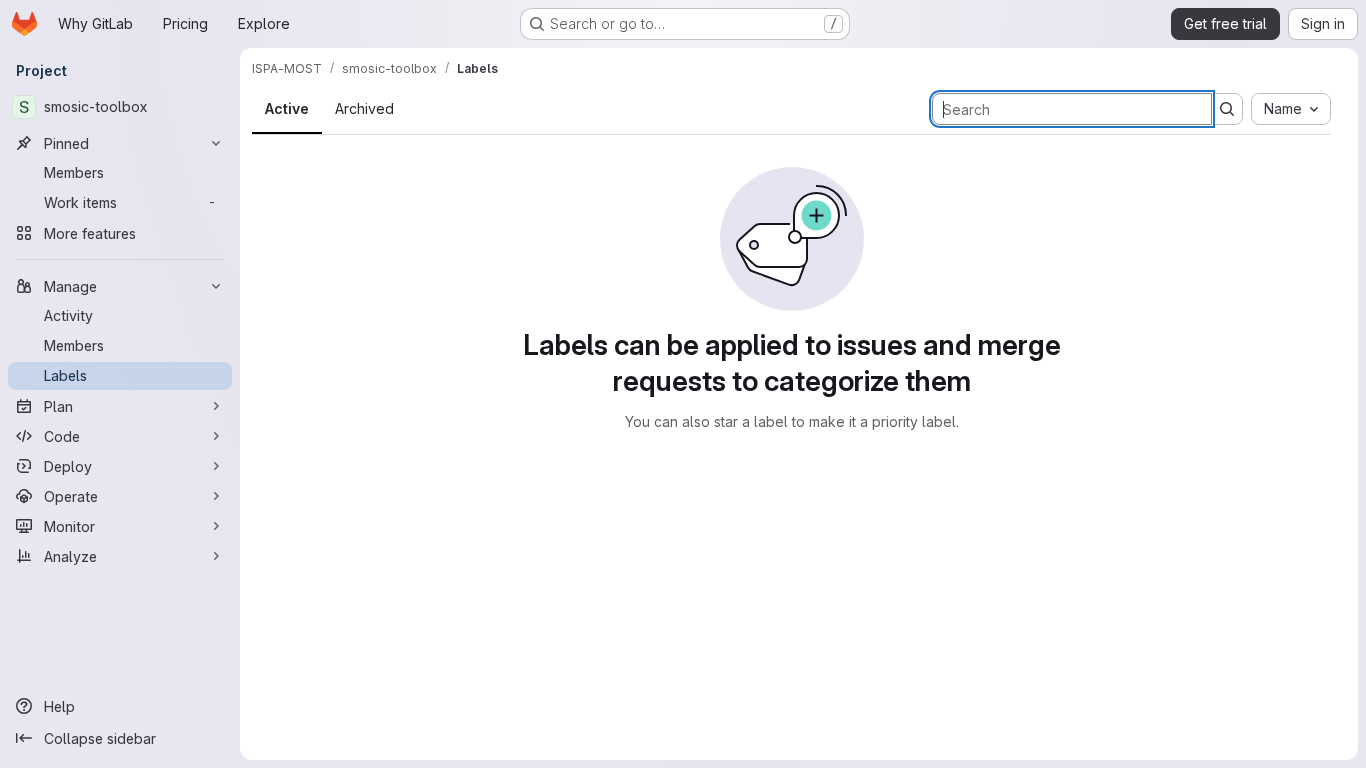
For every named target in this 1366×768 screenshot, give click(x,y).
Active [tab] (287, 108)
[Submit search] (1227, 109)
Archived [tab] (364, 108)
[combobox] (1291, 109)
